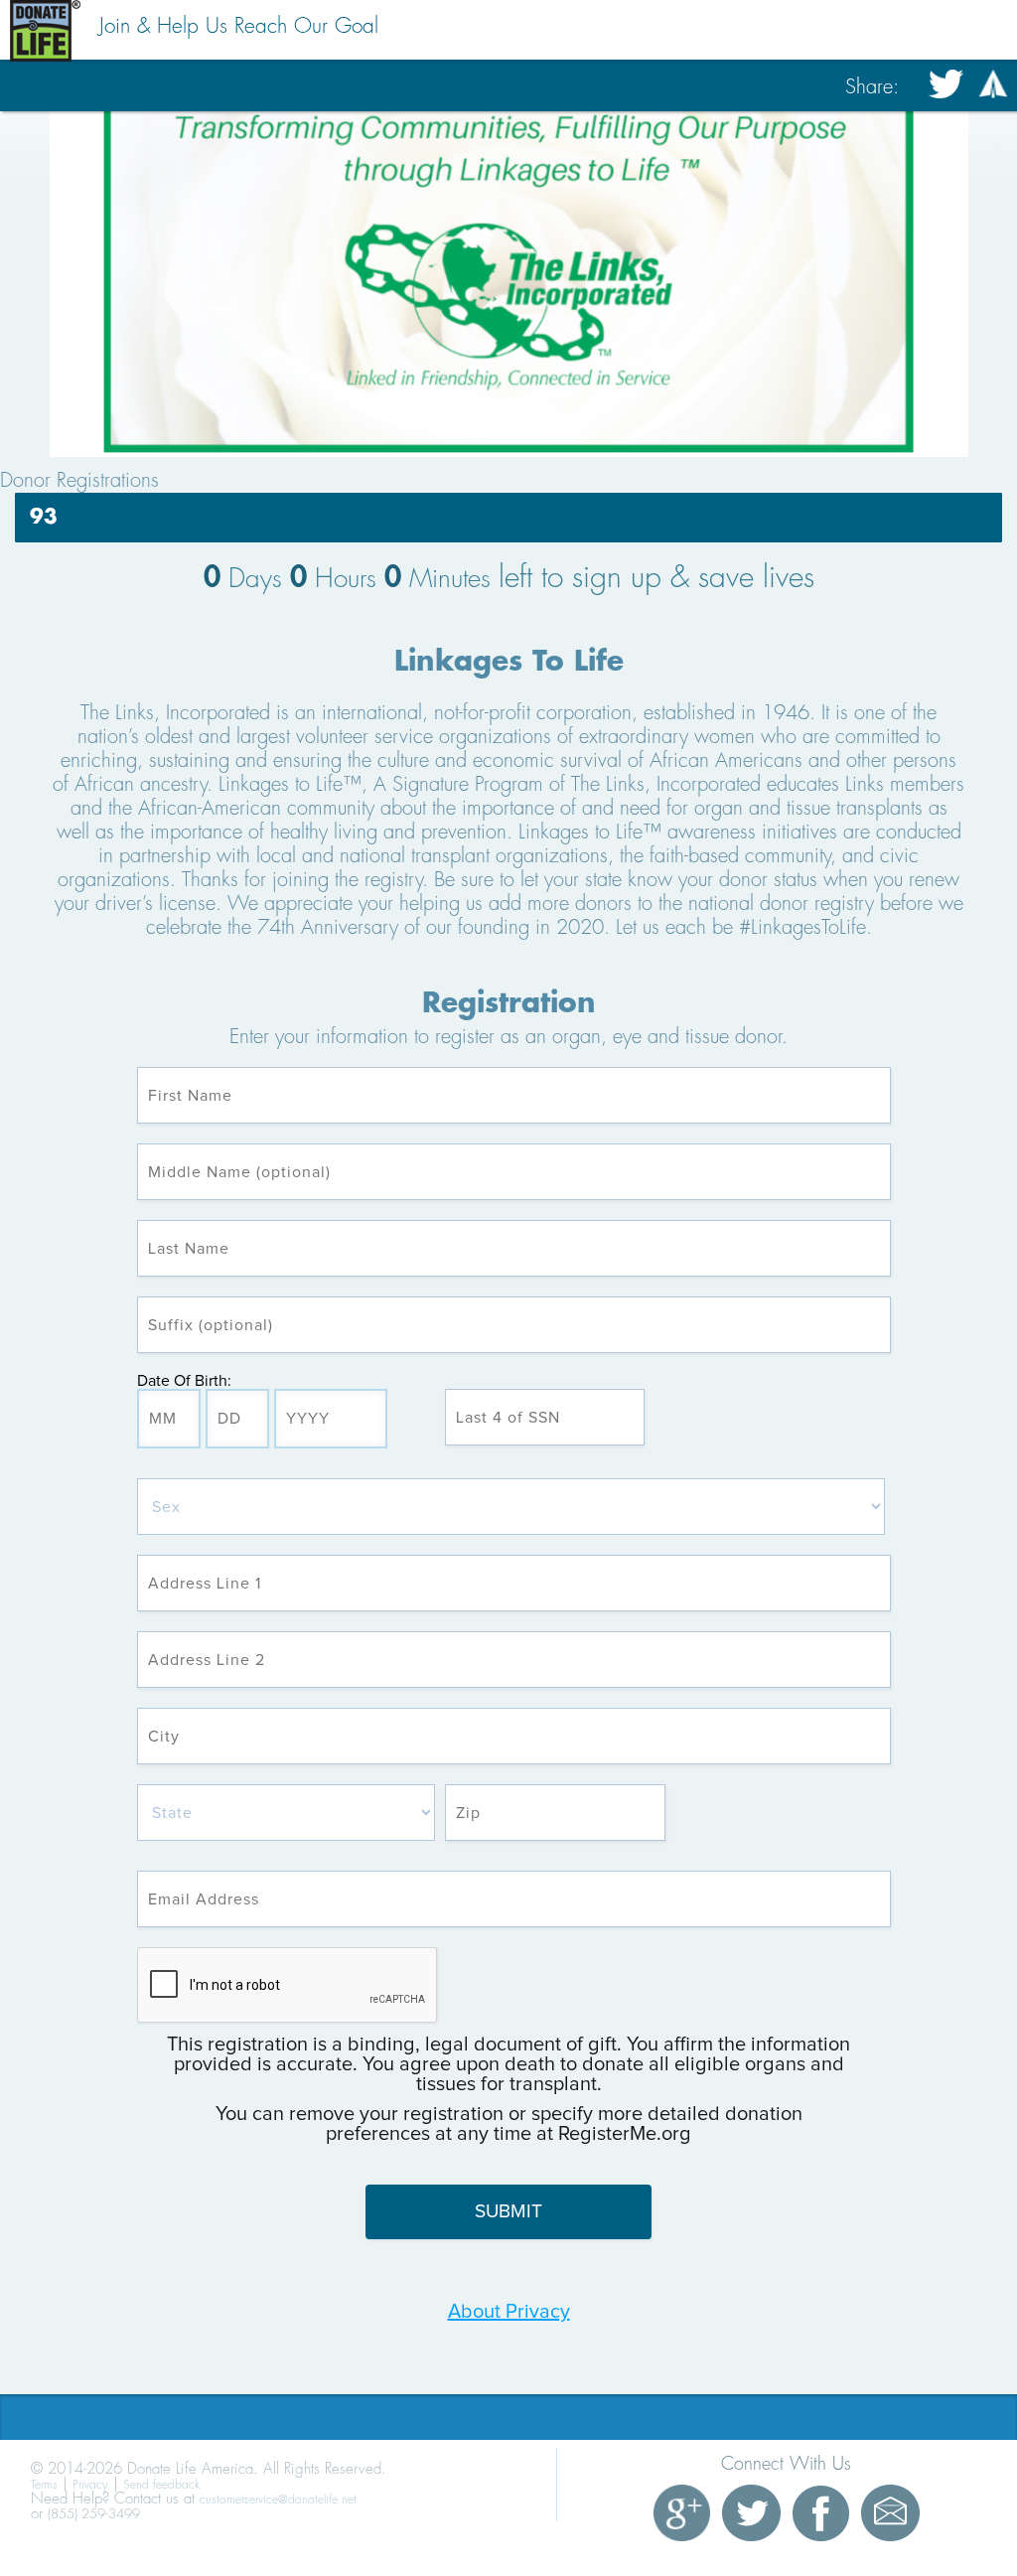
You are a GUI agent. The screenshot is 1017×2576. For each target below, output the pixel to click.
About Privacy (509, 2312)
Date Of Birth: (184, 1381)
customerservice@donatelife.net (278, 2500)
